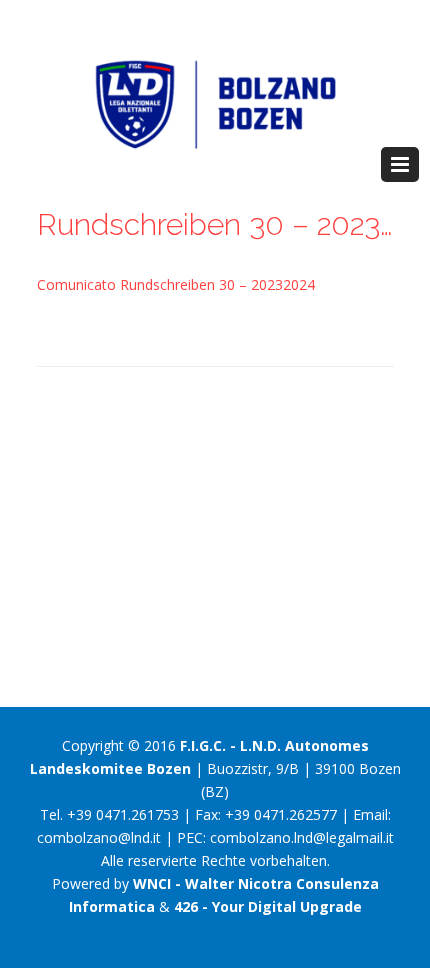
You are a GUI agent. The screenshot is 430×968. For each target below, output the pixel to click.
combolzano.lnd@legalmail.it (302, 837)
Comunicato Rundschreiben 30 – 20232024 (176, 284)
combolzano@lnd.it (99, 837)
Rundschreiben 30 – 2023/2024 (215, 224)
